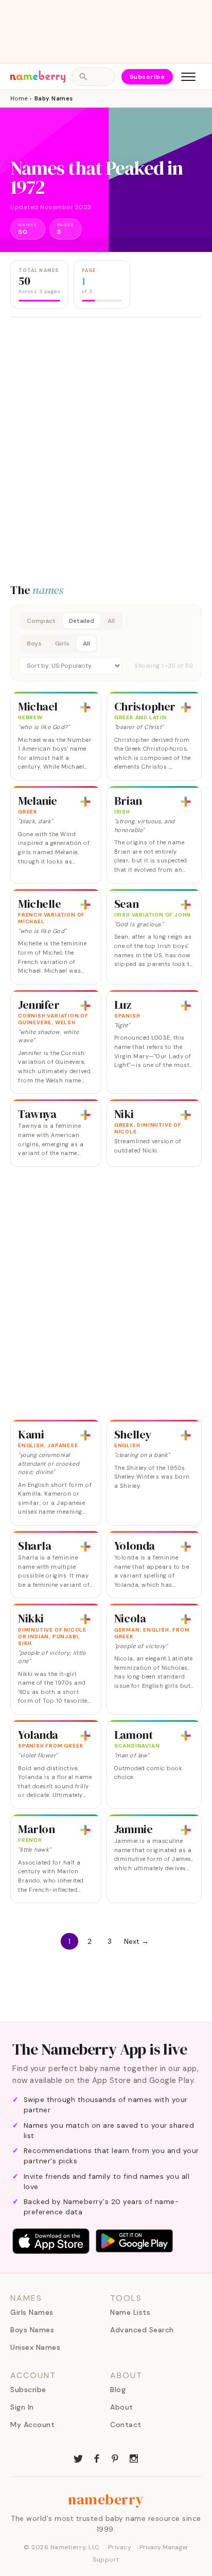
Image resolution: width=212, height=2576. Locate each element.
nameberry (106, 2499)
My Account (32, 2425)
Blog (118, 2389)
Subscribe (147, 77)
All (111, 621)
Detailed (82, 621)
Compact (41, 621)
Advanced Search (142, 2330)
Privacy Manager (164, 2547)
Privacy (120, 2547)
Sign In (22, 2407)
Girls (62, 643)
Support (106, 2560)
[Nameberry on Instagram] (134, 2458)
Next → (136, 1941)
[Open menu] (188, 77)
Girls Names (32, 2312)
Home (19, 98)
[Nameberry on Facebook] (97, 2458)
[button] (106, 643)
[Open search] (93, 77)
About (122, 2407)
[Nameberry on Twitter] (78, 2458)
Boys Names (32, 2330)
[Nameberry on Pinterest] (115, 2458)
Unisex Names (35, 2347)
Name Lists (130, 2312)
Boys (34, 643)
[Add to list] (85, 707)
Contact (126, 2425)
